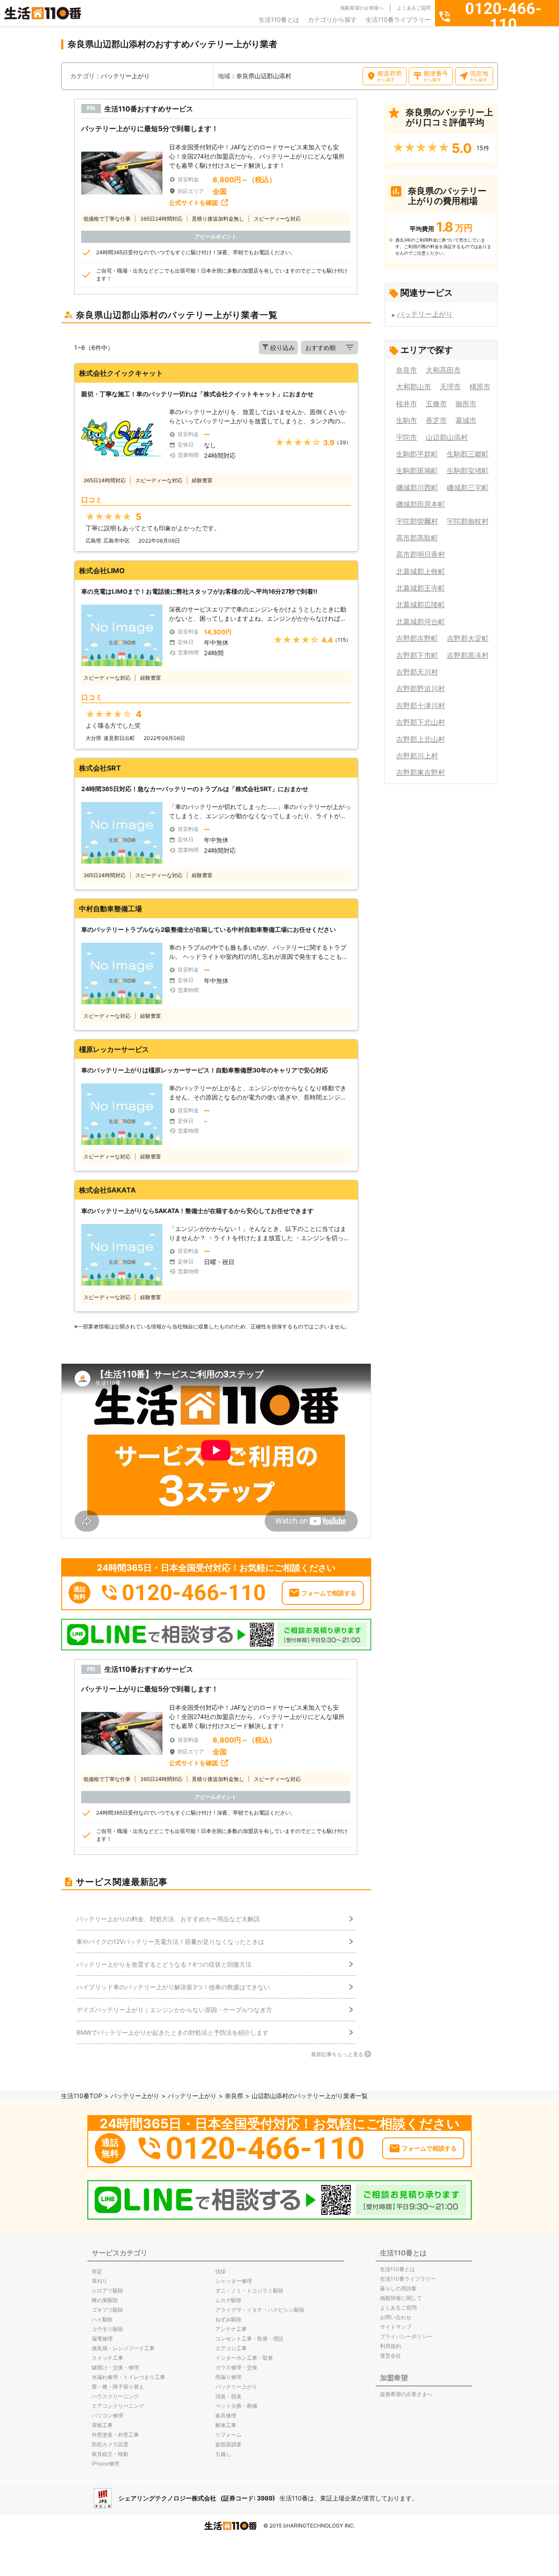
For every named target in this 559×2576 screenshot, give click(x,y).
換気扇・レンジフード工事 (123, 2348)
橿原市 (480, 387)
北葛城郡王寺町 (421, 588)
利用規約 (390, 2346)
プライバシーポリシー (406, 2336)
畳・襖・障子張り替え (118, 2387)
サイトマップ (396, 2327)
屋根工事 (102, 2425)
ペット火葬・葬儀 (236, 2406)
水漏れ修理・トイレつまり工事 (128, 2377)
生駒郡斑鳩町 (417, 470)
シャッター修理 (234, 2281)
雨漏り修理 (228, 2377)
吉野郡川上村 (417, 756)
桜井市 (407, 404)
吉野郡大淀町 (468, 638)
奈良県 (234, 2096)
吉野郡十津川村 (421, 705)
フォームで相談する (329, 1593)
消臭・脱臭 (228, 2396)
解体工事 (226, 2425)
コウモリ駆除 (107, 2329)
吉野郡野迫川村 (421, 688)
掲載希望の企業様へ (362, 8)
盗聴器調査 (228, 2444)
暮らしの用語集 (398, 2288)
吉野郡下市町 (417, 655)
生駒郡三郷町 (468, 454)
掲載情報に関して (401, 2298)
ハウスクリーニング (115, 2396)
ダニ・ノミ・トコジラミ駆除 (249, 2291)
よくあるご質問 (414, 8)
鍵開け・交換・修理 (115, 2367)
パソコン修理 (107, 2415)
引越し (223, 2454)
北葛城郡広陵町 (421, 605)
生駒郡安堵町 (468, 470)
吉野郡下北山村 (421, 722)
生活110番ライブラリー (398, 19)
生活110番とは (279, 19)
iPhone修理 (105, 2464)
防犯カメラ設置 (110, 2444)
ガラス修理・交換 (236, 2367)
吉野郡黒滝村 (468, 655)
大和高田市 (443, 370)
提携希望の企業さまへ (406, 2394)
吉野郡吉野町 (417, 638)
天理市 (450, 387)
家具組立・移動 (110, 2454)
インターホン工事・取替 (244, 2358)
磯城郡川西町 (417, 488)
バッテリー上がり (425, 314)
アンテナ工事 (231, 2329)
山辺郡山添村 (447, 437)
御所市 (466, 404)
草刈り (100, 2281)
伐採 (221, 2271)
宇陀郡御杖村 (468, 521)
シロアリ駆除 (107, 2291)
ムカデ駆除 (228, 2300)
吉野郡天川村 (417, 672)
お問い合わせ (396, 2317)
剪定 (97, 2271)
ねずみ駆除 (228, 2319)
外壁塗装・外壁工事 (115, 2435)
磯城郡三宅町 (468, 488)
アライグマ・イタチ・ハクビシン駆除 (260, 2310)
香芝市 (436, 420)
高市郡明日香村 (421, 554)
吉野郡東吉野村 (421, 772)
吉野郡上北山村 (421, 739)
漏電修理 (102, 2339)
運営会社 (390, 2356)
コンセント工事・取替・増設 (249, 2339)
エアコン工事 (231, 2348)
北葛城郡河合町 (421, 622)
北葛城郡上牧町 (421, 571)
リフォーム (228, 2435)
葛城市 (466, 420)
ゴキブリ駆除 (107, 2310)
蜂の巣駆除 (105, 2300)
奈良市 (407, 370)
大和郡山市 (414, 387)
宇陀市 (407, 437)
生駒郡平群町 (417, 454)
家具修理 (226, 2415)
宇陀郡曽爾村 (417, 521)
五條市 (436, 404)
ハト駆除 (102, 2319)
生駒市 (407, 420)
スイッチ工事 (107, 2358)
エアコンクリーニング (118, 2406)
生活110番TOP (82, 2096)
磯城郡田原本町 (421, 504)
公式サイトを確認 (193, 202)
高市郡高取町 (417, 538)
